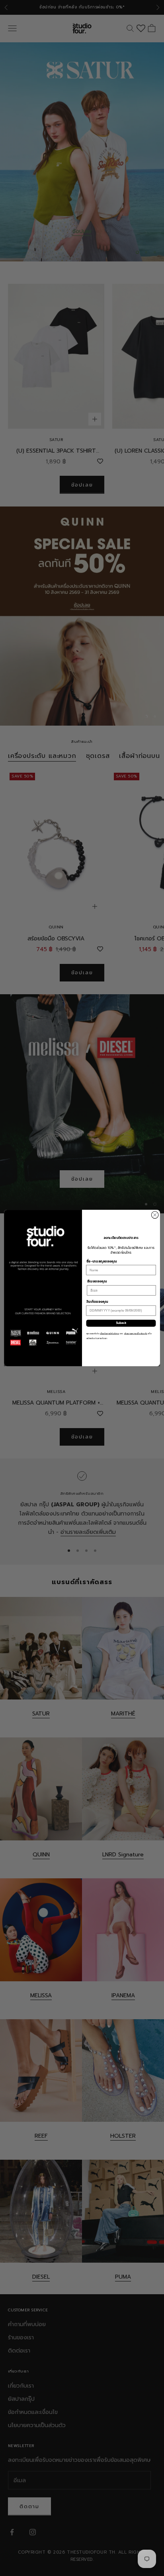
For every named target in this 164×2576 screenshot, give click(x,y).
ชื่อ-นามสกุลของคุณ (102, 1261)
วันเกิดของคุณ (97, 1302)
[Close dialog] (155, 1215)
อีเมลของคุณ (97, 1282)
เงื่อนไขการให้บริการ (109, 1334)
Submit (121, 1323)
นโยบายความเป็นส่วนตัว (136, 1334)
